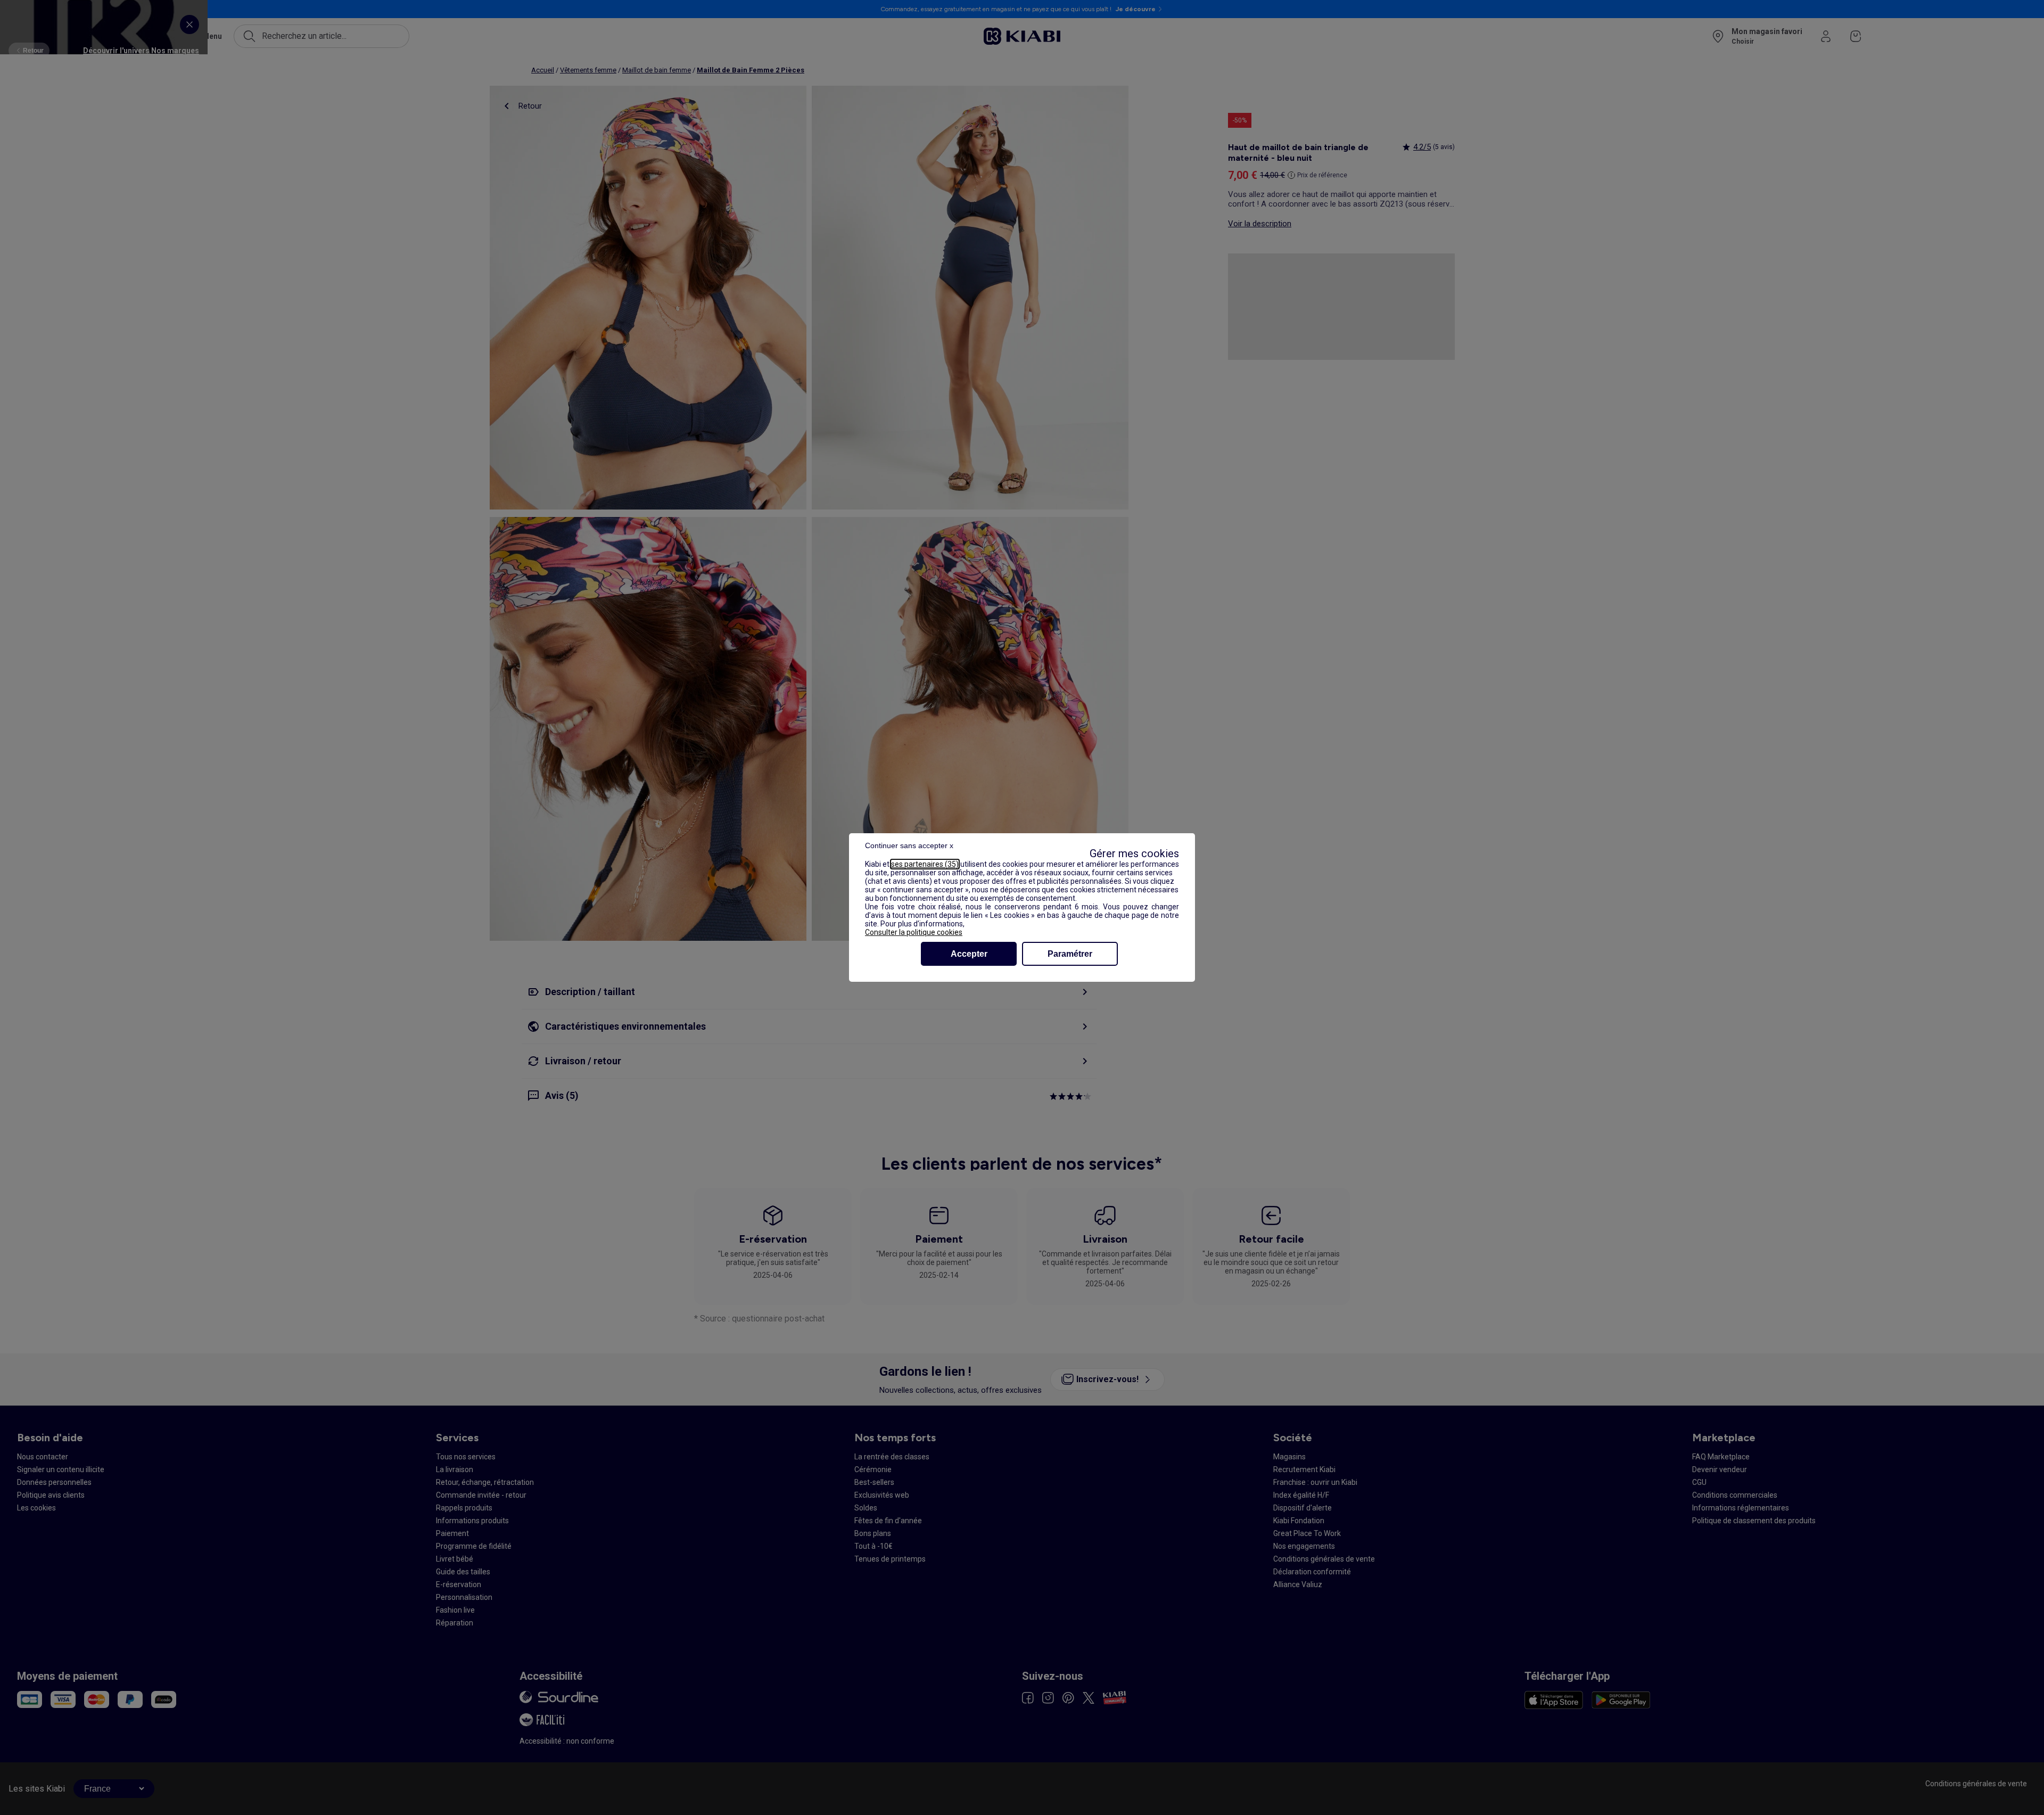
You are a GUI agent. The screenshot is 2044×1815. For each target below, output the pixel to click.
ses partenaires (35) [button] (925, 864)
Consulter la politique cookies (914, 932)
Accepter (969, 954)
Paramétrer (1070, 954)
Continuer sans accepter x (909, 845)
